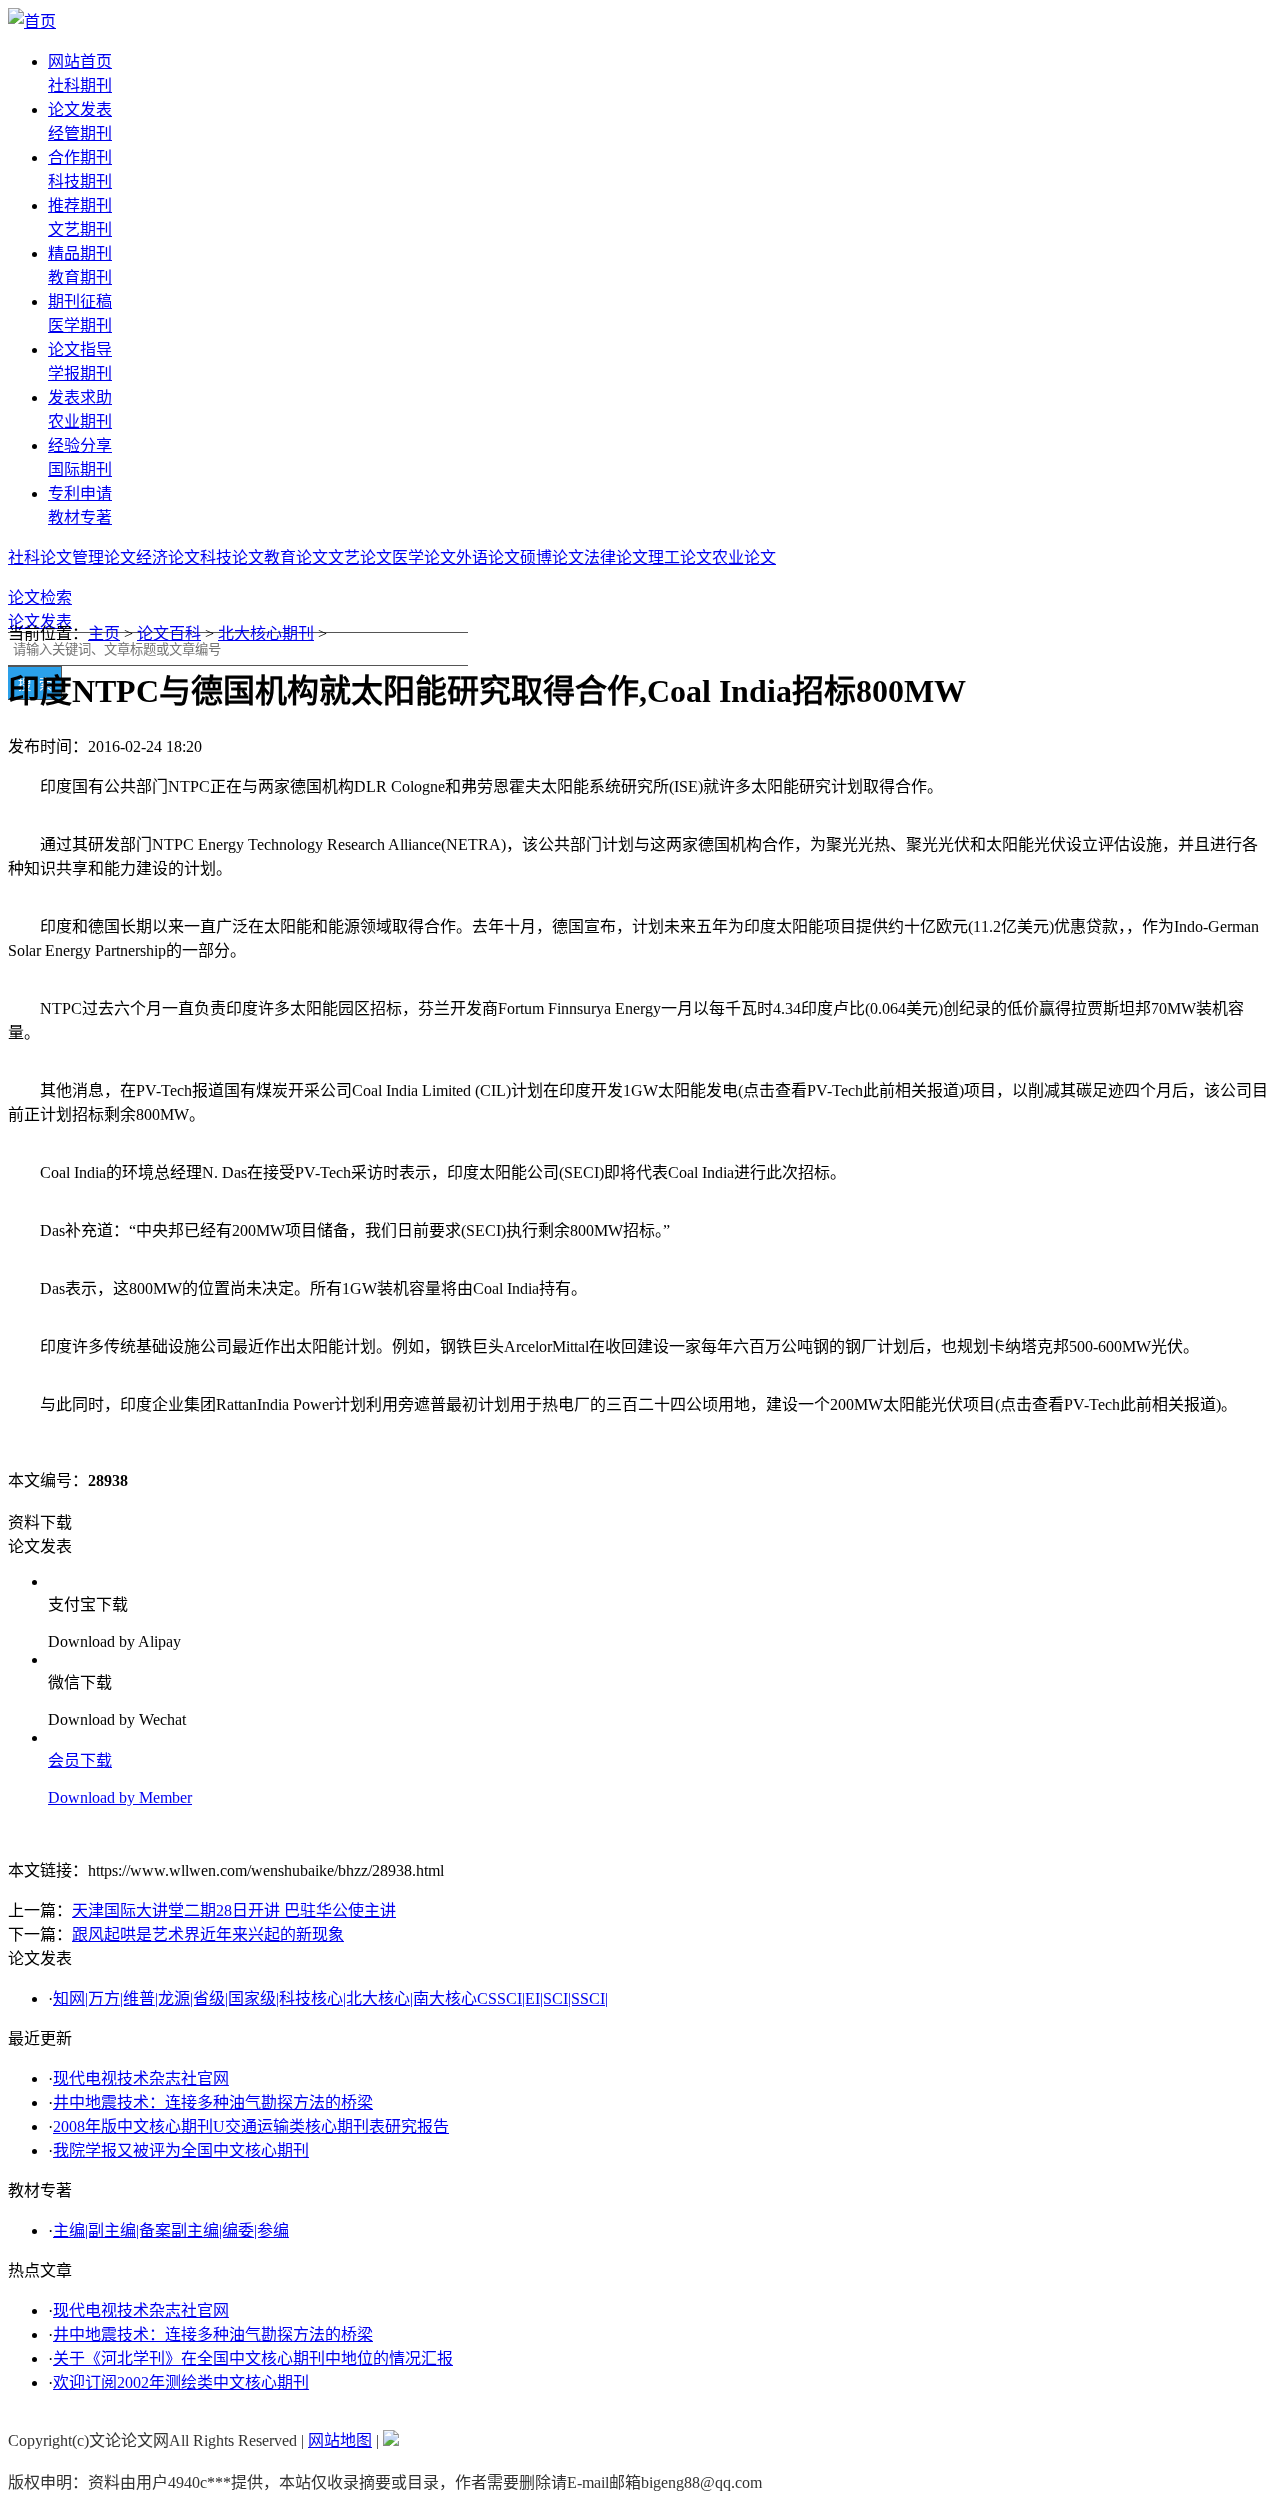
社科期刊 (80, 85)
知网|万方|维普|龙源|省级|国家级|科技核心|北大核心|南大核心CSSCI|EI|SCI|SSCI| (330, 1998)
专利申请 (80, 493)
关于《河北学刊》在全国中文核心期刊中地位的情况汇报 (253, 2358)
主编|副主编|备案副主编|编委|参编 (171, 2230)
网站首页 (80, 61)
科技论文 (232, 557)
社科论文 (40, 557)
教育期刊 (80, 277)
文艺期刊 (80, 229)
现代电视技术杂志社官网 (141, 2078)
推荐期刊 (80, 205)
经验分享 (80, 445)
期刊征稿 (80, 301)
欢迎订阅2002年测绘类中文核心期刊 (181, 2382)
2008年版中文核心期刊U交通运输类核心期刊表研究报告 (251, 2126)
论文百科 (169, 633)
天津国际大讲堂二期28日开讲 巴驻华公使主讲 (234, 1910)
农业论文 (744, 557)
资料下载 (40, 1522)
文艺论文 (360, 557)
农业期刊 (80, 421)
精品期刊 (80, 253)
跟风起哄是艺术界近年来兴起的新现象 (208, 1934)
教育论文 (296, 557)
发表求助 (80, 397)
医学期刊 (80, 325)
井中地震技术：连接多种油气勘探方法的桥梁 (213, 2102)
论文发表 (80, 109)
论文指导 (80, 349)
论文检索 (40, 597)
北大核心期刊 (266, 633)
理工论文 (680, 557)
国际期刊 (80, 469)
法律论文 (616, 557)
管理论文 (104, 557)
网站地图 (340, 2440)
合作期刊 (80, 157)
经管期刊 (80, 133)
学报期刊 (80, 373)
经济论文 (168, 557)
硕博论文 (552, 557)
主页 (104, 633)
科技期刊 (80, 181)
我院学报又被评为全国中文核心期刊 (181, 2150)
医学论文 (424, 557)
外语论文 (488, 557)
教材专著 (80, 517)
